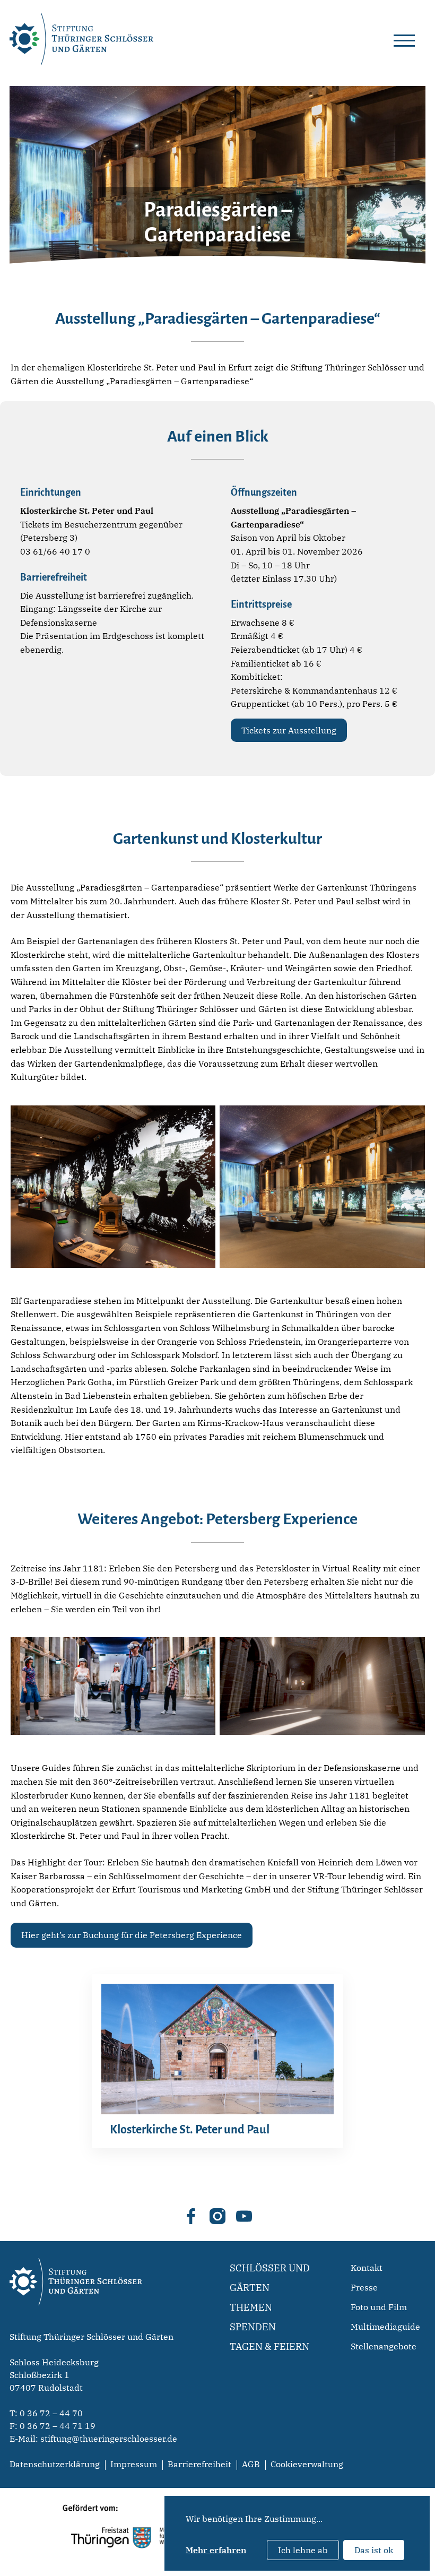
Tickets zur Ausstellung (289, 730)
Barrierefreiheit (199, 2464)
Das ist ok (374, 2550)
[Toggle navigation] (404, 39)
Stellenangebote (384, 2346)
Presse (364, 2287)
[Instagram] (217, 2216)
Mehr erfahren (216, 2550)
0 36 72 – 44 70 (51, 2413)
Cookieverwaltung (307, 2464)
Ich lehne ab (303, 2550)
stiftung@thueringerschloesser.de (109, 2439)
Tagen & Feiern (269, 2346)
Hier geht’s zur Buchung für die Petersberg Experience (132, 1935)
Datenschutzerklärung (55, 2464)
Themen (251, 2307)
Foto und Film (379, 2307)
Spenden (253, 2327)
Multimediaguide (385, 2327)
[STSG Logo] (76, 2324)
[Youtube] (244, 2216)
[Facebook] (191, 2216)
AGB (251, 2464)
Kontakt (367, 2268)
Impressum (134, 2464)
